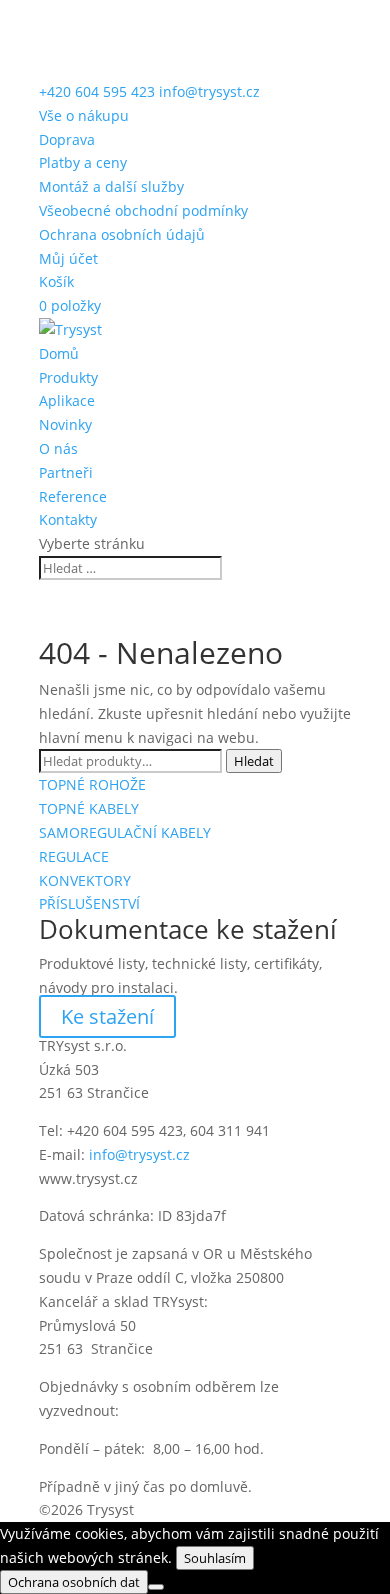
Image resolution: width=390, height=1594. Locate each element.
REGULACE (74, 856)
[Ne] (156, 1587)
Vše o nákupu (84, 115)
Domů (59, 353)
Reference (73, 496)
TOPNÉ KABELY (89, 808)
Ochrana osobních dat (74, 1582)
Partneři (66, 472)
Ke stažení (107, 1016)
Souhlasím (215, 1558)
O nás (58, 448)
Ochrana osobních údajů (122, 234)
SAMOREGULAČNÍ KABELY (125, 832)
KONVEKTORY (85, 880)
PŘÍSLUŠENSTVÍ (89, 903)
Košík (56, 281)
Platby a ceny (83, 162)
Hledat (254, 761)
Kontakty (68, 519)
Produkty (68, 377)
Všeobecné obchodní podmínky (143, 210)
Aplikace (67, 400)
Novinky (65, 424)
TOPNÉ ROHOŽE (92, 784)
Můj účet (68, 258)
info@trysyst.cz (139, 1154)
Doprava (67, 139)
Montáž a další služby (111, 186)
